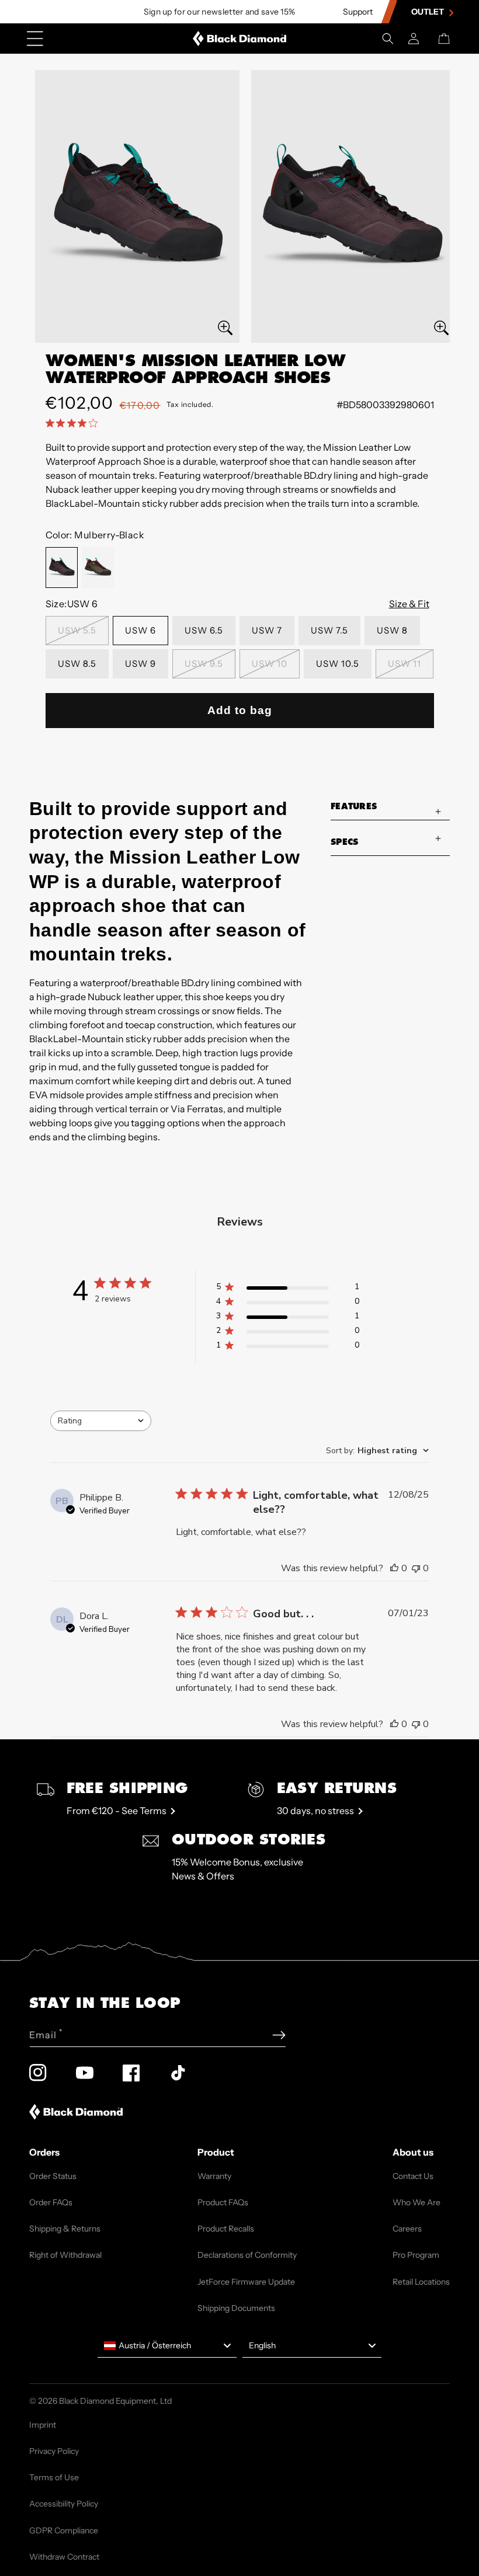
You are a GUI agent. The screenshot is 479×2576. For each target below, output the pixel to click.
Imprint (43, 2425)
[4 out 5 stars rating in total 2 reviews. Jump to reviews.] (74, 423)
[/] (240, 39)
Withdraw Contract (64, 2557)
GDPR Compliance (64, 2530)
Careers (407, 2229)
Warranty (214, 2176)
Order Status (53, 2176)
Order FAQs (51, 2202)
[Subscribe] (279, 2035)
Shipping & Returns (65, 2229)
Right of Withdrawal (65, 2255)
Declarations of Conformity (247, 2255)
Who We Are (416, 2202)
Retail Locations (421, 2282)
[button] (388, 39)
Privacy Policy (54, 2451)
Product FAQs (223, 2202)
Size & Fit (409, 604)
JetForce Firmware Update (246, 2282)
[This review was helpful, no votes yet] (394, 1568)
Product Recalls (226, 2229)
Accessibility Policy (64, 2504)
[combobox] (101, 1421)
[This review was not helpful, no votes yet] (416, 1568)
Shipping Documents (236, 2308)
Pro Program (416, 2255)
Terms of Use (54, 2477)
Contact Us (413, 2176)
